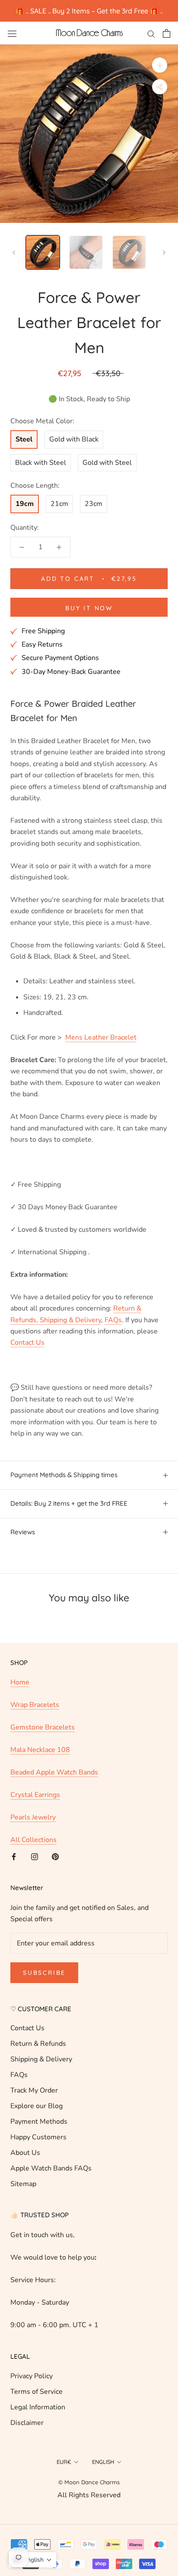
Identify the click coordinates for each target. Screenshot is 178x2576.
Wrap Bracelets (35, 1727)
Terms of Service (37, 2414)
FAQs (19, 2097)
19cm (25, 526)
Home (20, 1704)
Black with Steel (41, 485)
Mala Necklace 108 (40, 1772)
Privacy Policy (32, 2398)
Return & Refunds (38, 2066)
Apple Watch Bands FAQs (51, 2190)
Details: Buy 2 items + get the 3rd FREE (69, 1525)
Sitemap (23, 2206)
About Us (25, 2175)
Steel (24, 461)
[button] (32, 2560)
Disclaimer (27, 2445)
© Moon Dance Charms (89, 2504)
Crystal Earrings (35, 1817)
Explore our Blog (37, 2128)
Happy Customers (38, 2159)
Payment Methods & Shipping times (64, 1497)
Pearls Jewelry (33, 1839)
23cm (94, 526)
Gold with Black (74, 461)
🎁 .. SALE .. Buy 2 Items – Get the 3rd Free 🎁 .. (89, 11)
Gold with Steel (107, 485)
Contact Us (27, 2050)
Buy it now (89, 630)
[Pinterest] (55, 1878)
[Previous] (14, 253)
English (103, 2484)
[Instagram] (35, 1878)
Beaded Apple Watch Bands (54, 1794)
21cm (59, 526)
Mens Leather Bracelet (101, 1059)
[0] (167, 33)
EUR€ (64, 2484)
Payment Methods (39, 2144)
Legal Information (38, 2429)
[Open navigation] (12, 33)
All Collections (33, 1862)
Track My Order (34, 2112)
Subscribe (44, 1995)
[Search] (151, 33)
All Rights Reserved (89, 2517)
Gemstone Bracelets (43, 1749)
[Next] (164, 253)
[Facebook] (14, 1878)
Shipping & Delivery (41, 2081)
